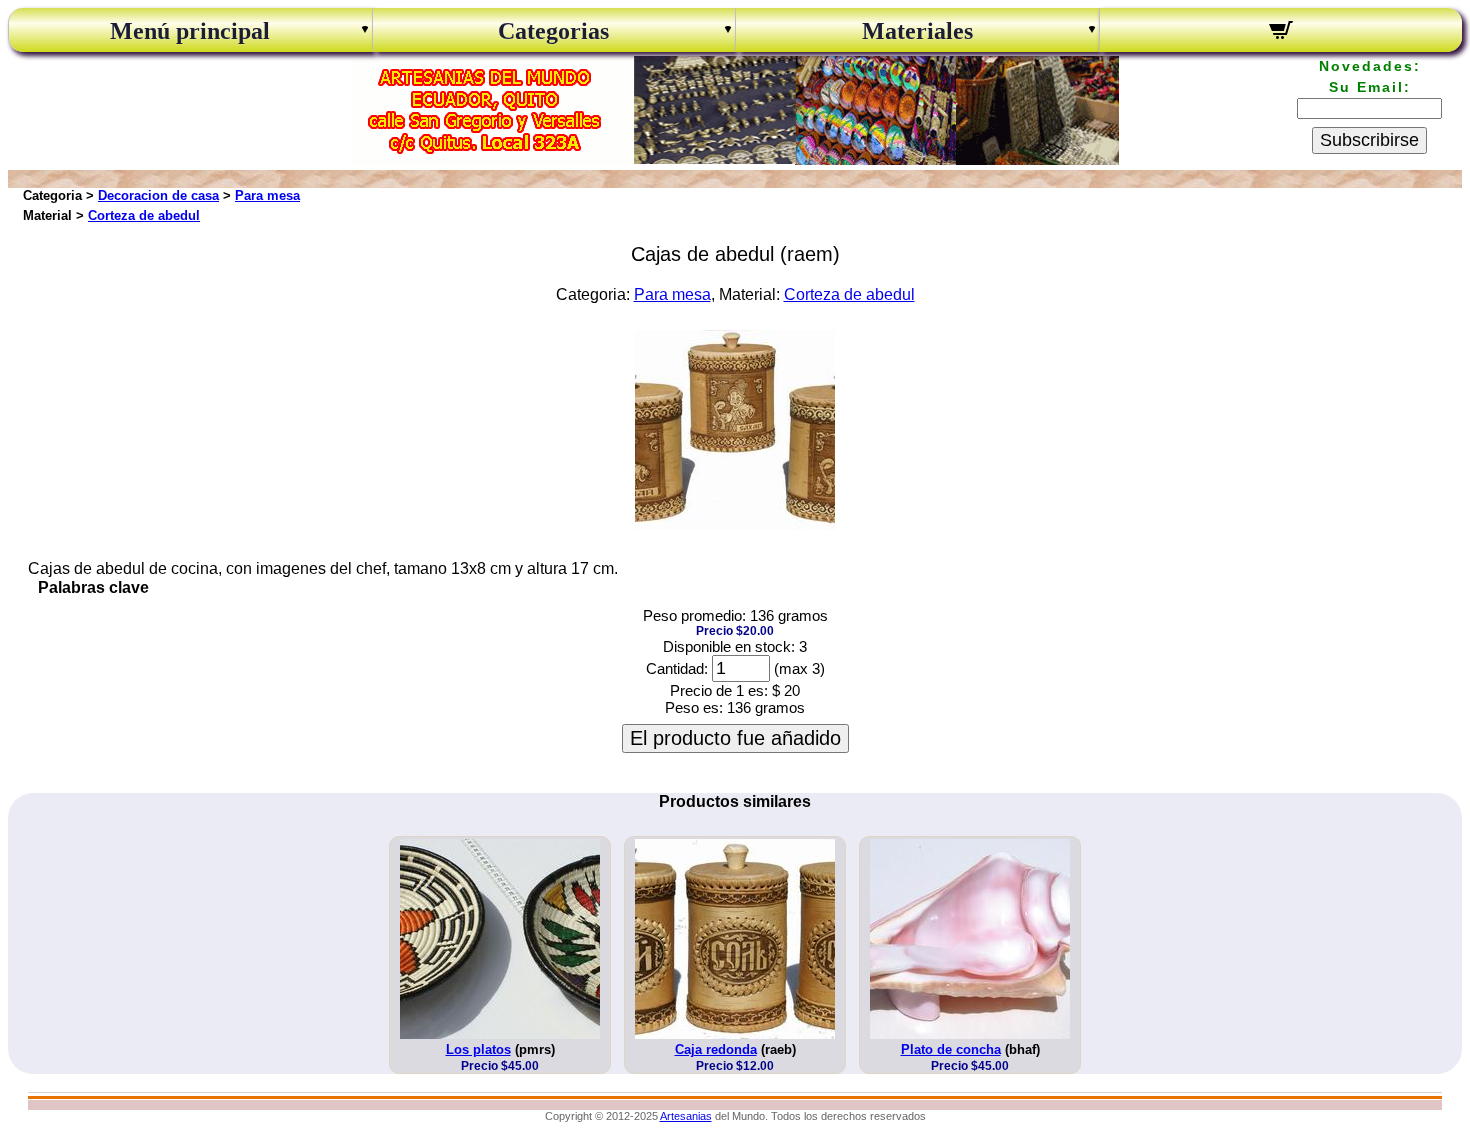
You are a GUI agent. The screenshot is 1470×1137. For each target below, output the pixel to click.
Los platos (478, 1049)
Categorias (553, 31)
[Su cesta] (1281, 33)
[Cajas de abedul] (735, 524)
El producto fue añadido (735, 738)
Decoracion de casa (158, 195)
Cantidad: (677, 668)
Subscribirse (1369, 140)
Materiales (917, 31)
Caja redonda (716, 1049)
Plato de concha (951, 1049)
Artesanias (686, 1116)
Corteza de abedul (144, 215)
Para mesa (267, 195)
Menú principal (190, 31)
